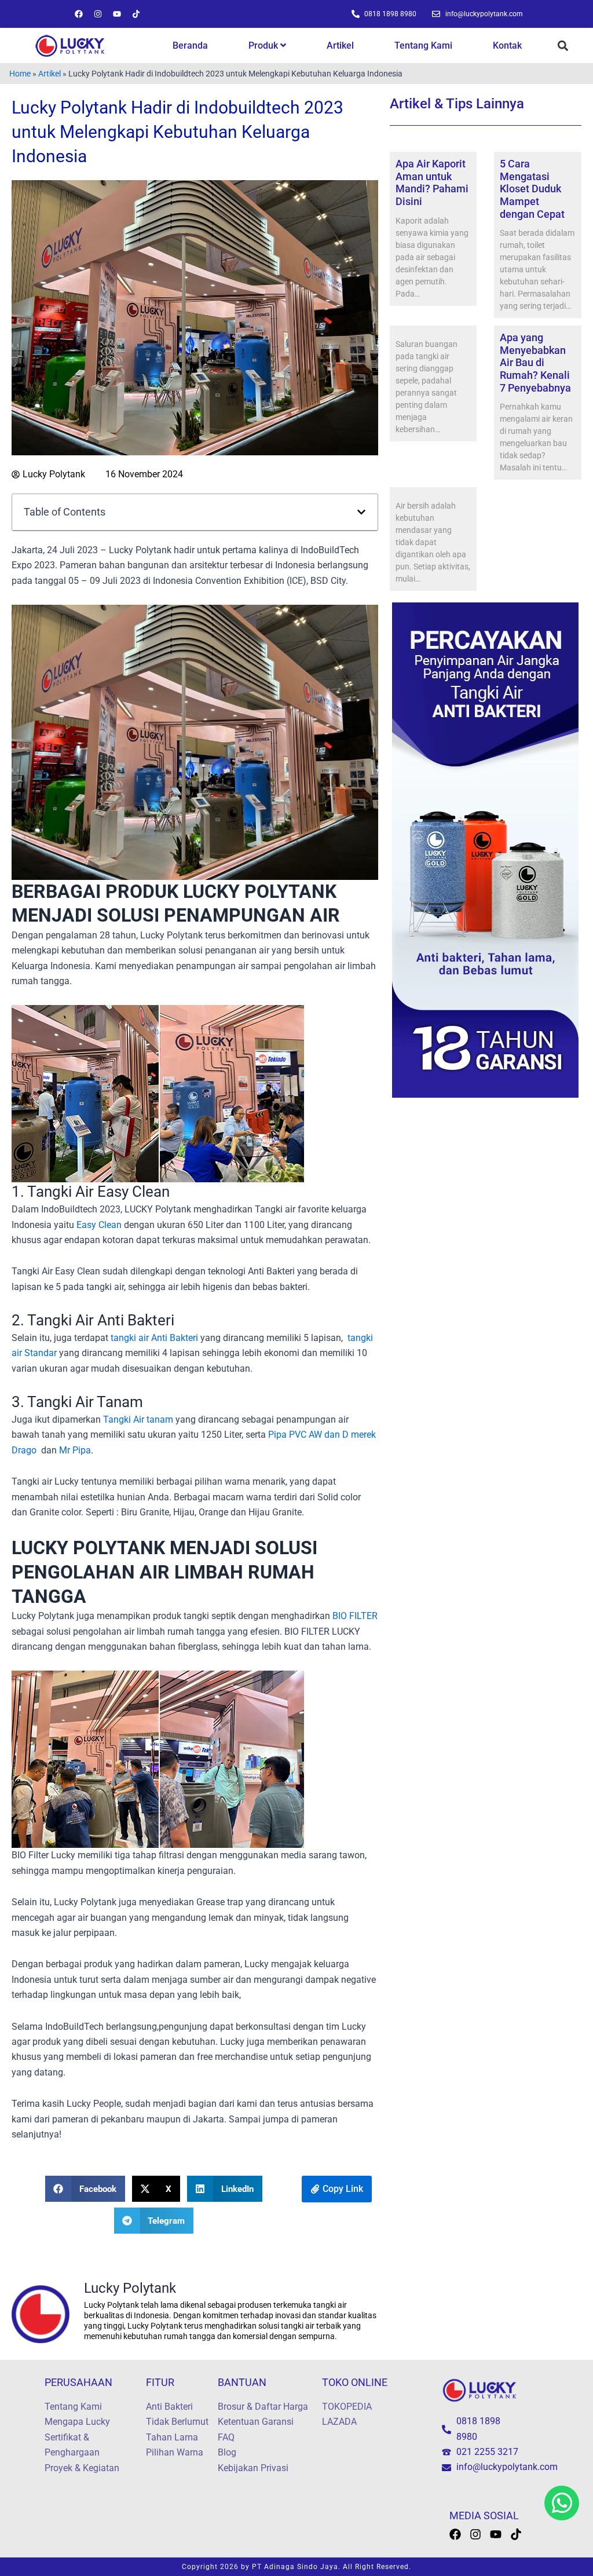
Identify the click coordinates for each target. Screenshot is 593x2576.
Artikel (340, 45)
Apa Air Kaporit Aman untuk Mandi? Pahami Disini (432, 182)
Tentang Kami (423, 45)
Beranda (190, 45)
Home (20, 74)
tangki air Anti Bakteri (154, 1338)
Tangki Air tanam (138, 1419)
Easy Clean (99, 1225)
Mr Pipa (75, 1450)
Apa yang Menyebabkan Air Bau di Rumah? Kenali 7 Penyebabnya (535, 362)
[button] (563, 46)
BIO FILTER (355, 1616)
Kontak (507, 45)
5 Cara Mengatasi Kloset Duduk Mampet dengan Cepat (532, 189)
